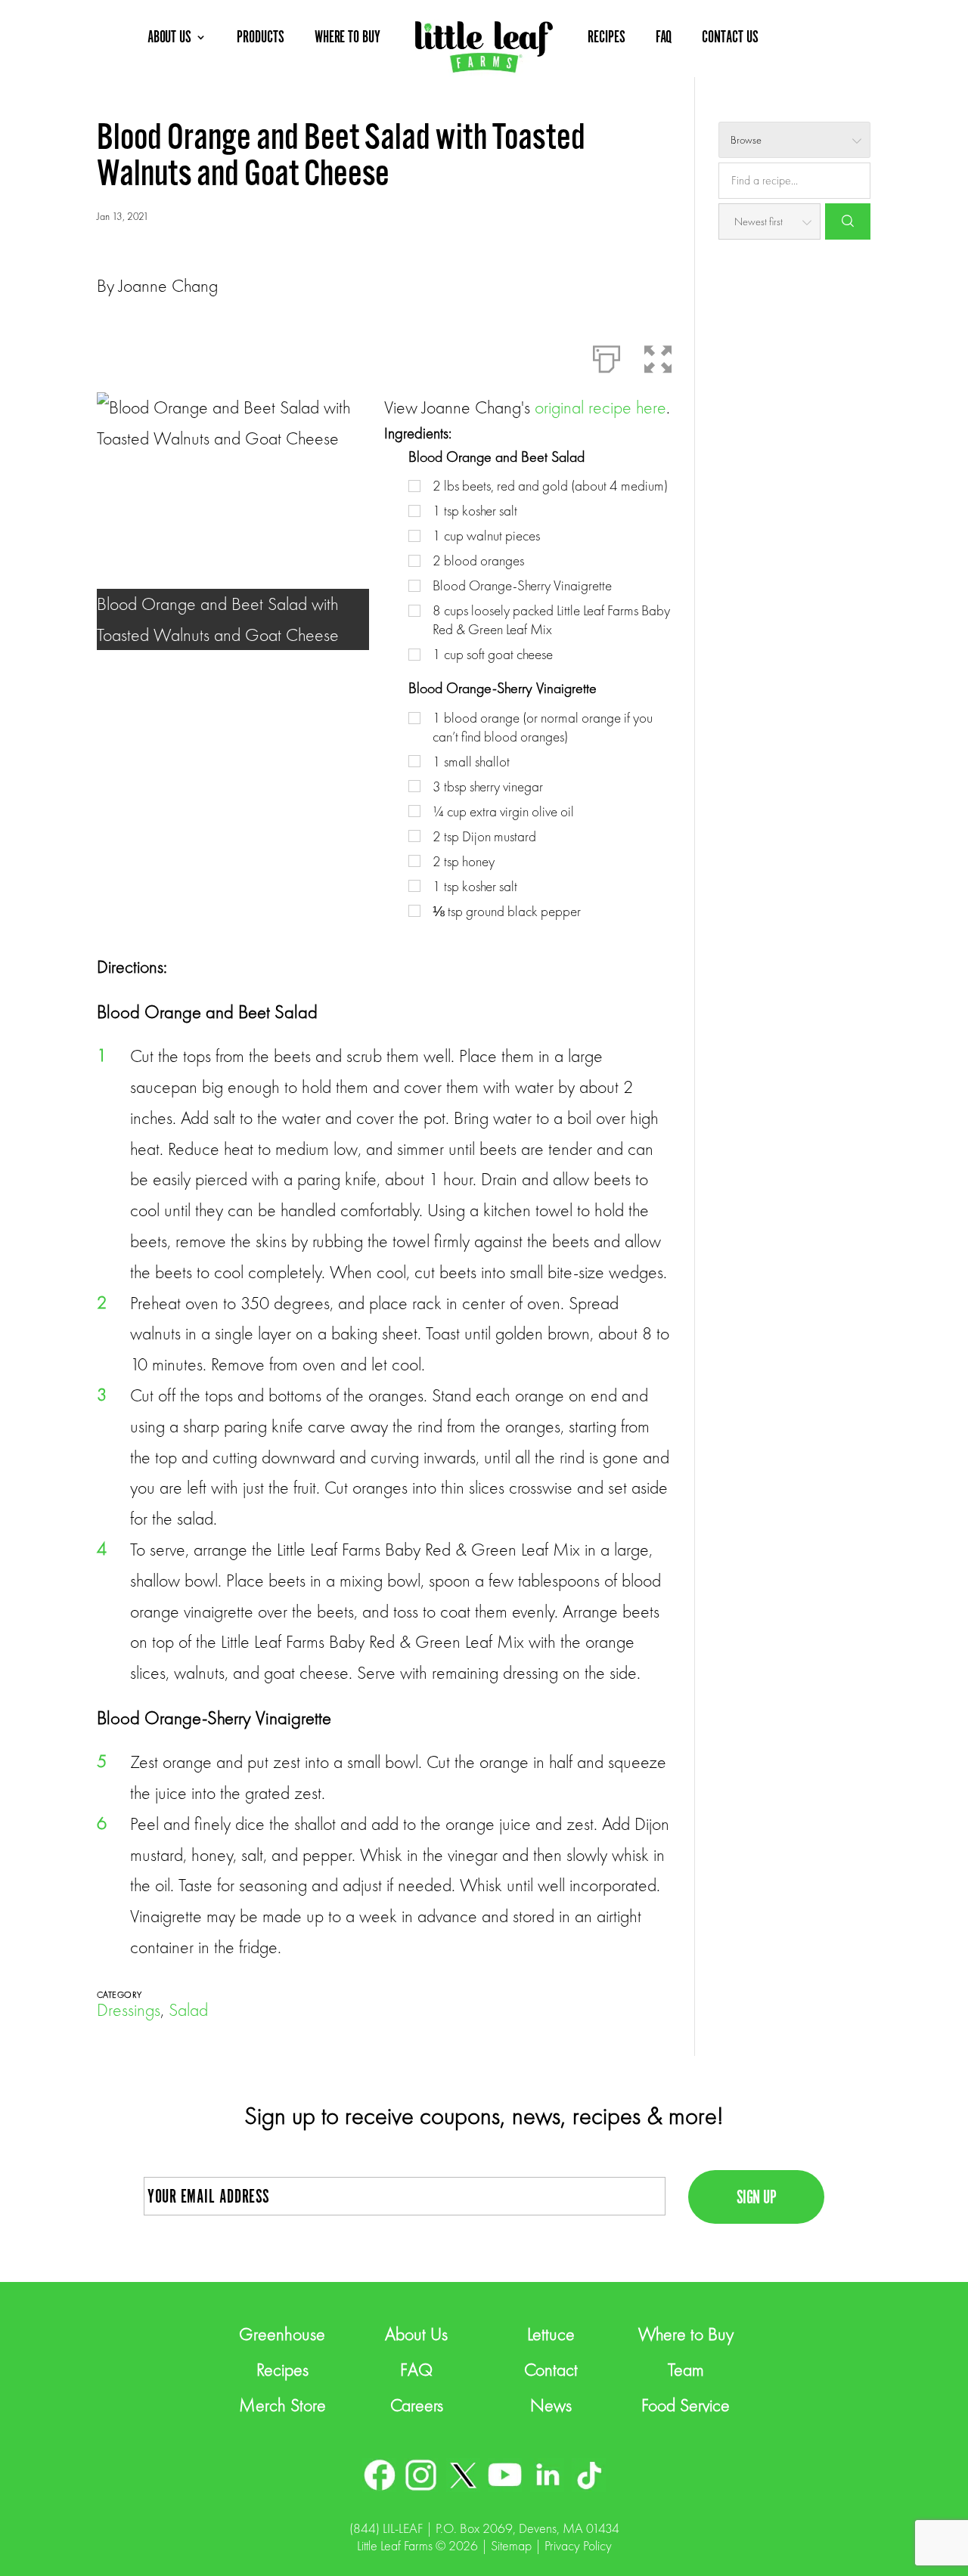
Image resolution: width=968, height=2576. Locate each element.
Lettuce (551, 2334)
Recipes (282, 2369)
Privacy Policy (578, 2545)
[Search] (848, 221)
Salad (188, 2009)
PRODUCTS (261, 37)
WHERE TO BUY (347, 37)
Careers (417, 2405)
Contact (551, 2369)
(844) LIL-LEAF (386, 2528)
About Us (416, 2334)
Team (686, 2369)
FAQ (664, 37)
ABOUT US (170, 37)
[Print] (607, 356)
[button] (658, 356)
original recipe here (600, 407)
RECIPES (607, 37)
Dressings (129, 2009)
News (551, 2405)
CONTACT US (730, 37)
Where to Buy (686, 2334)
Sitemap (511, 2545)
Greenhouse (282, 2334)
